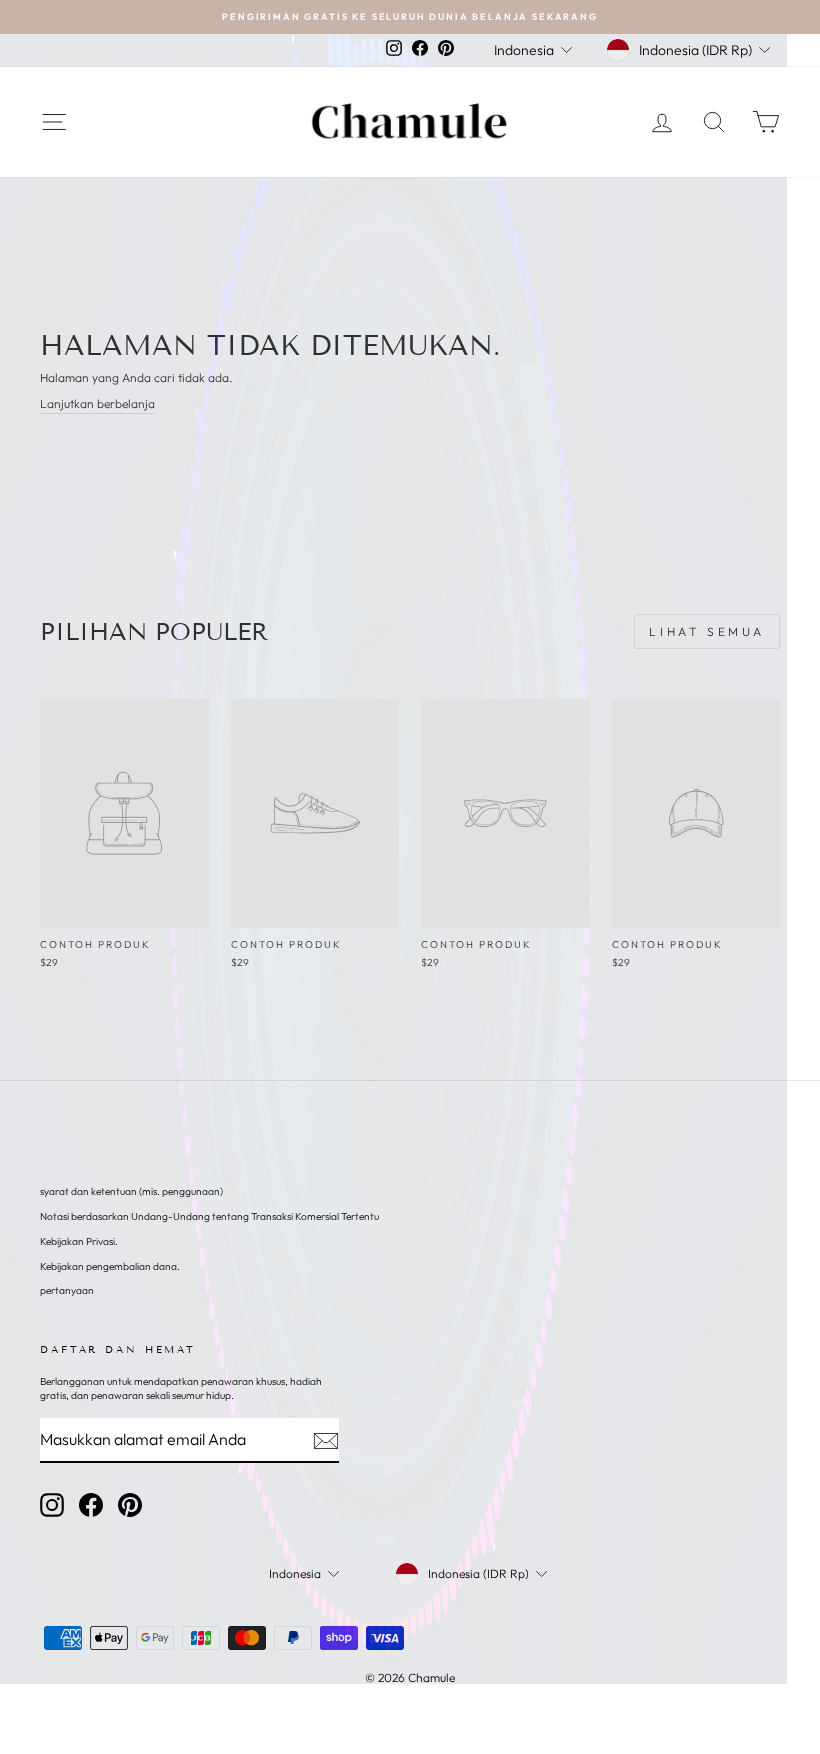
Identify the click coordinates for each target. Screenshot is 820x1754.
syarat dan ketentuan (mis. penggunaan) (131, 1191)
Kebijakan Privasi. (79, 1241)
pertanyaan (67, 1290)
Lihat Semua (707, 631)
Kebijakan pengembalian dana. (110, 1266)
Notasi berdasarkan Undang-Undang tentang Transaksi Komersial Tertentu (209, 1216)
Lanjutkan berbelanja (97, 403)
